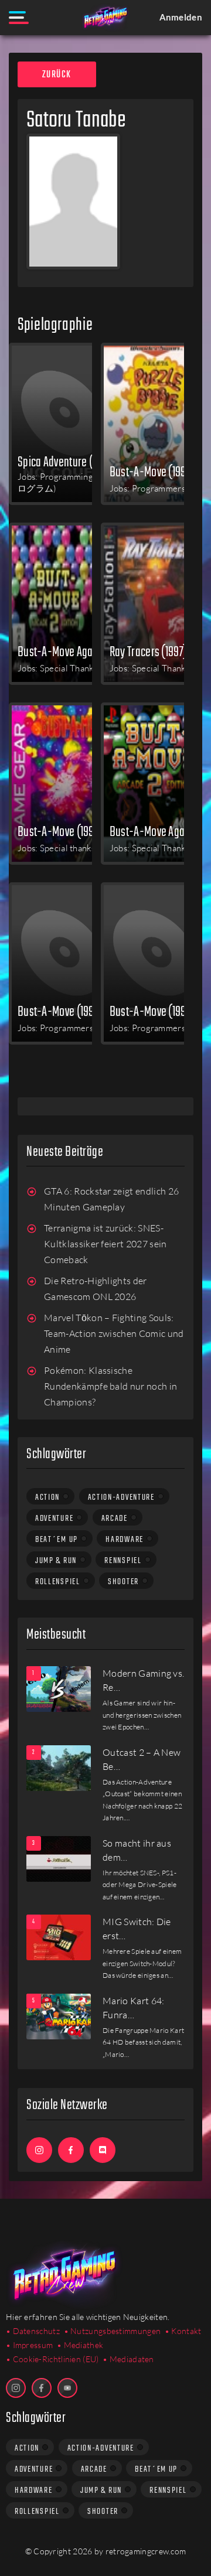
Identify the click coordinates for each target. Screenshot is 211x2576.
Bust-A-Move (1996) (60, 831)
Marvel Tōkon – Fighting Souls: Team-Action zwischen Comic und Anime (114, 1334)
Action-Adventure (121, 1497)
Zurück (57, 75)
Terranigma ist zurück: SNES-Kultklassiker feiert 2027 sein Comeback (105, 1244)
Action (47, 1497)
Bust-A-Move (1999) (152, 472)
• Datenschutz (33, 2331)
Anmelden (181, 17)
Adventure (54, 1519)
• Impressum (29, 2345)
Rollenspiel (58, 1582)
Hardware (125, 1540)
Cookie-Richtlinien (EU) (56, 2359)
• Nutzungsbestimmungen (113, 2331)
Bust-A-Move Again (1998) (68, 651)
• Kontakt (183, 2331)
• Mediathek (80, 2345)
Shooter (123, 1582)
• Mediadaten (128, 2359)
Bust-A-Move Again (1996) (160, 831)
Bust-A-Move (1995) (60, 1011)
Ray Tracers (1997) (148, 651)
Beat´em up (57, 1540)
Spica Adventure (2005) (67, 462)
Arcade (115, 1519)
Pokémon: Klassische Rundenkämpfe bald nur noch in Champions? (110, 1386)
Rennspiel (123, 1561)
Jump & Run (56, 1561)
